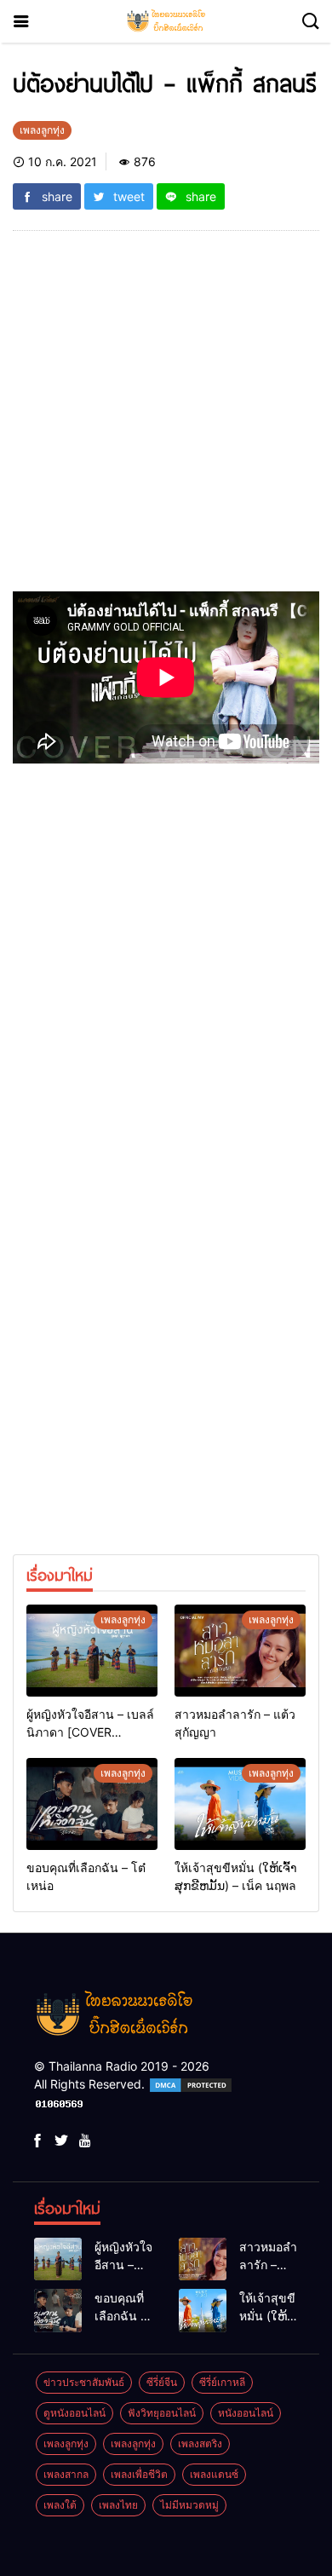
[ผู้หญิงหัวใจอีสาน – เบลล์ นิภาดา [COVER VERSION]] (92, 1651)
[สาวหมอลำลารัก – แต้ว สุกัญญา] (240, 1651)
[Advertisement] (166, 418)
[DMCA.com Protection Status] (191, 2084)
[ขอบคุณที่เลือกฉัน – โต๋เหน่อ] (92, 1804)
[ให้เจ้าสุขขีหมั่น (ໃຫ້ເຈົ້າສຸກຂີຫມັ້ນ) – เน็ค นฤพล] (240, 1804)
